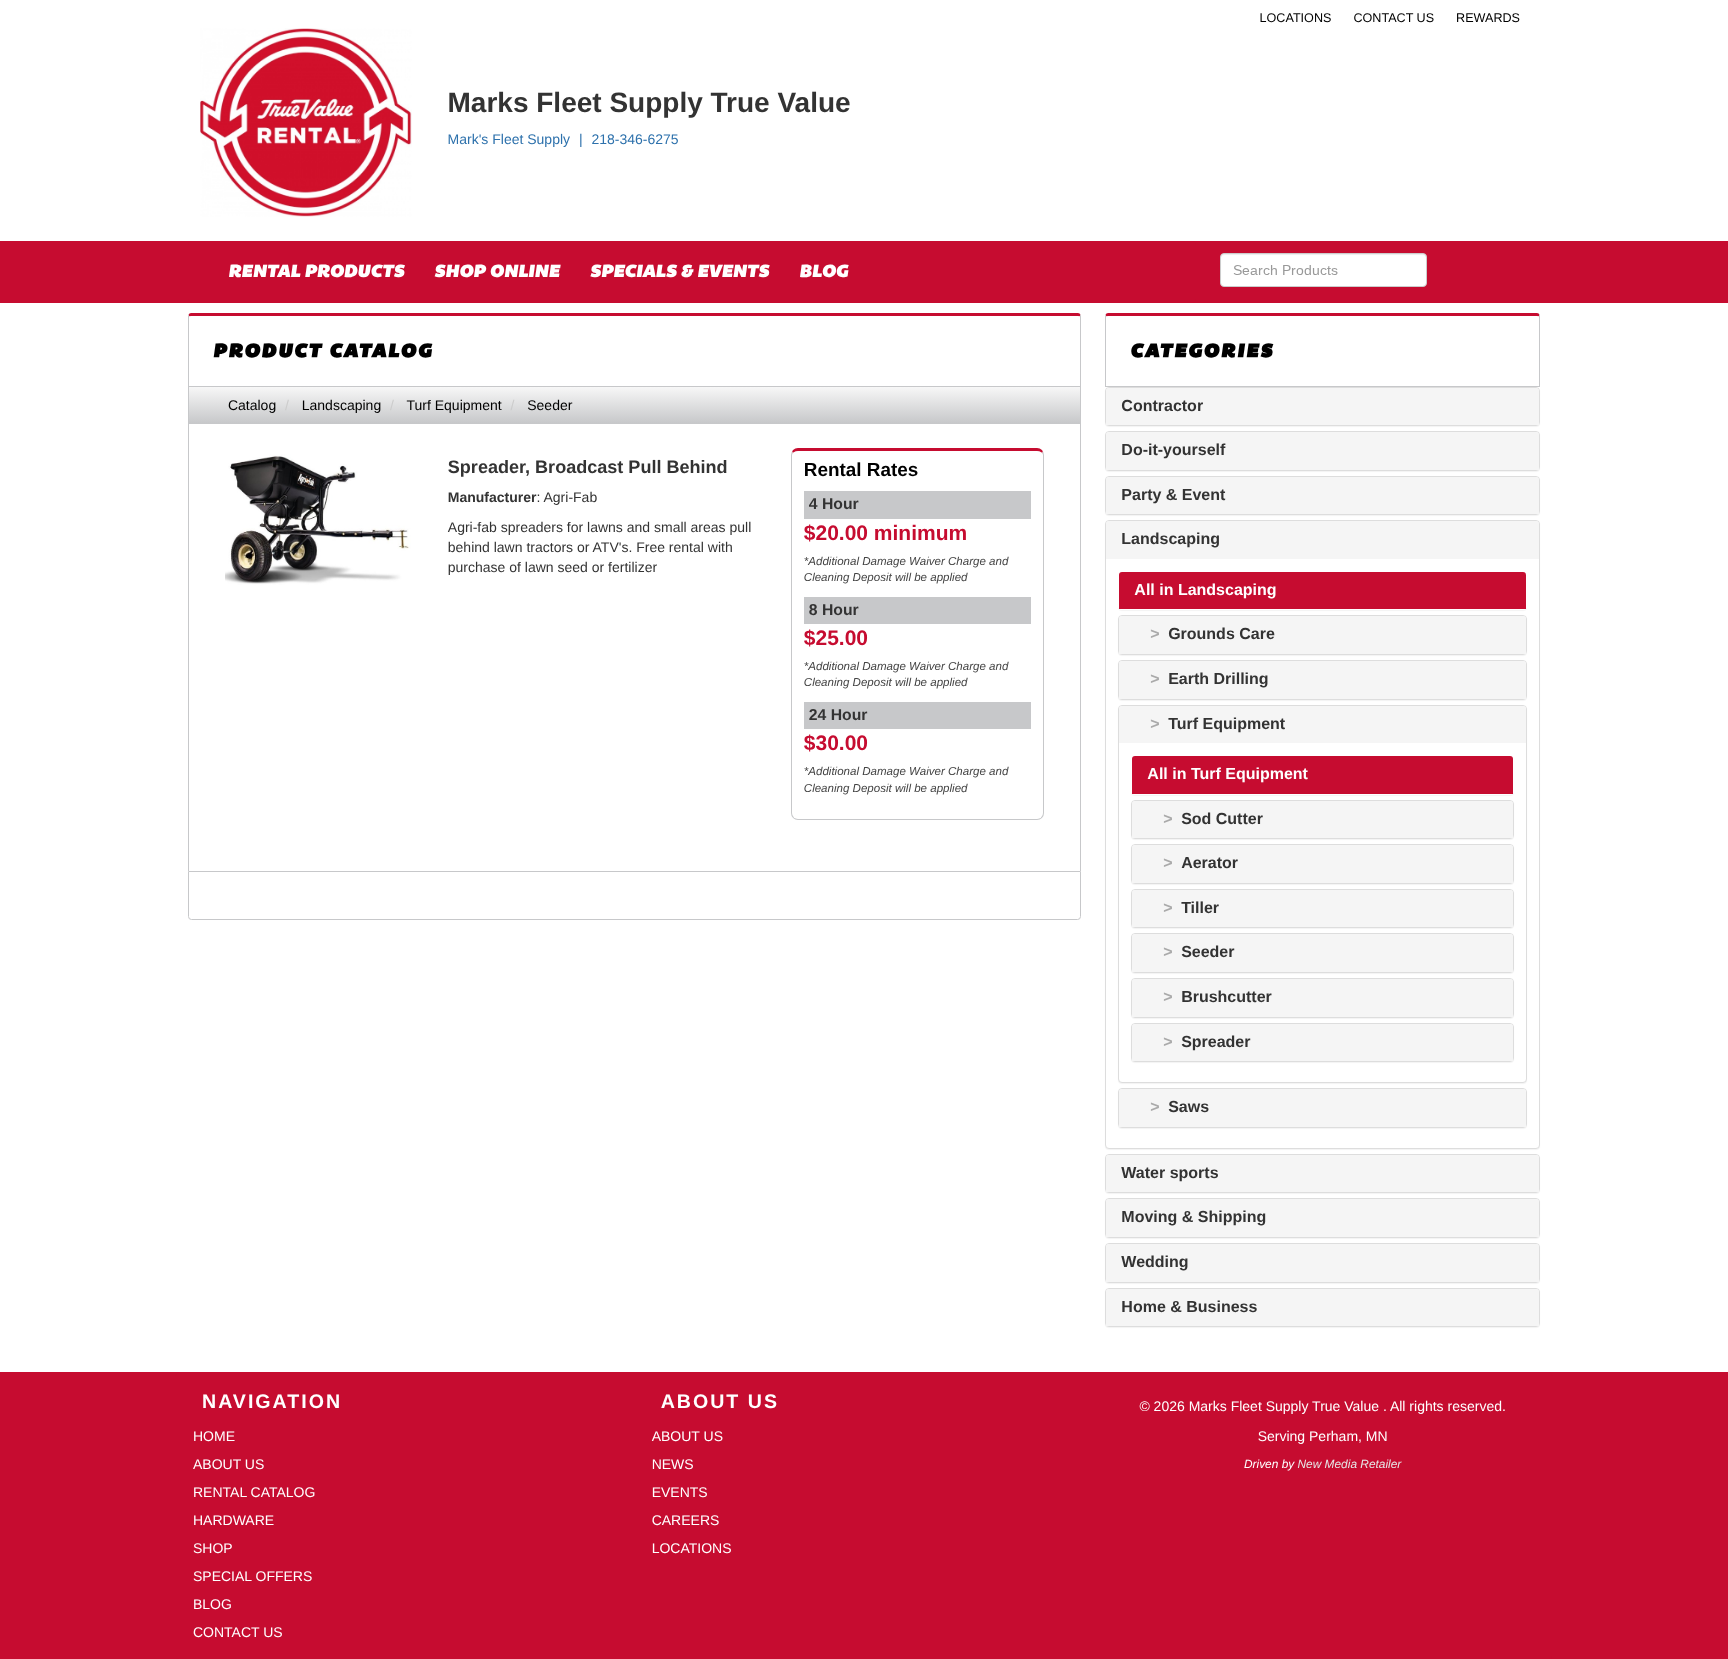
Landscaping (341, 405)
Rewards (1488, 18)
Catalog (252, 405)
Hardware (233, 1520)
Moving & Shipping (1193, 1217)
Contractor (1162, 406)
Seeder (549, 405)
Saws (1188, 1107)
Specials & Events (679, 271)
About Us (228, 1464)
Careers (686, 1520)
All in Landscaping (1205, 590)
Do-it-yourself (1173, 450)
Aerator (1209, 863)
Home (214, 1436)
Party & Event (1173, 495)
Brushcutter (1226, 997)
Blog (823, 271)
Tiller (1200, 908)
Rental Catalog (254, 1492)
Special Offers (252, 1576)
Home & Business (1189, 1307)
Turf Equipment (453, 405)
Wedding (1154, 1262)
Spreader (1215, 1042)
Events (680, 1492)
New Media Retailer (1350, 1464)
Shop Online (497, 271)
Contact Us (1393, 18)
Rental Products (316, 271)
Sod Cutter (1222, 819)
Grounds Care (1221, 634)
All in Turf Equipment (1227, 774)
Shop (213, 1548)
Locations (1296, 18)
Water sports (1169, 1173)
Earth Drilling (1218, 679)
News (673, 1464)
